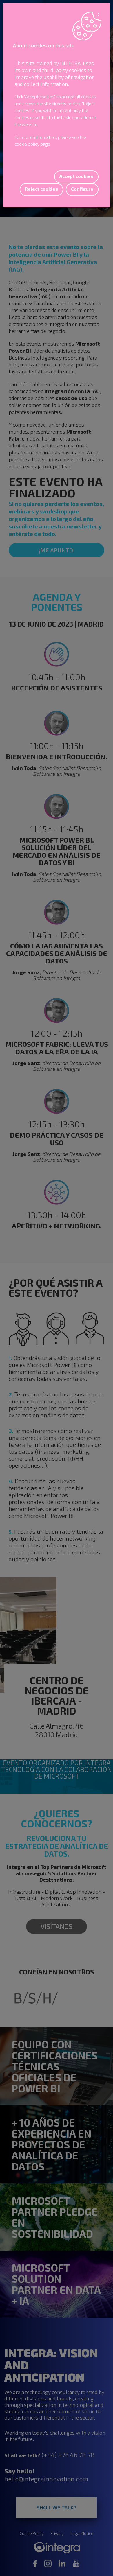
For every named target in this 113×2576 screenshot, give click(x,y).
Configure (82, 189)
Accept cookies (76, 176)
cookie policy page (32, 144)
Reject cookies (41, 189)
